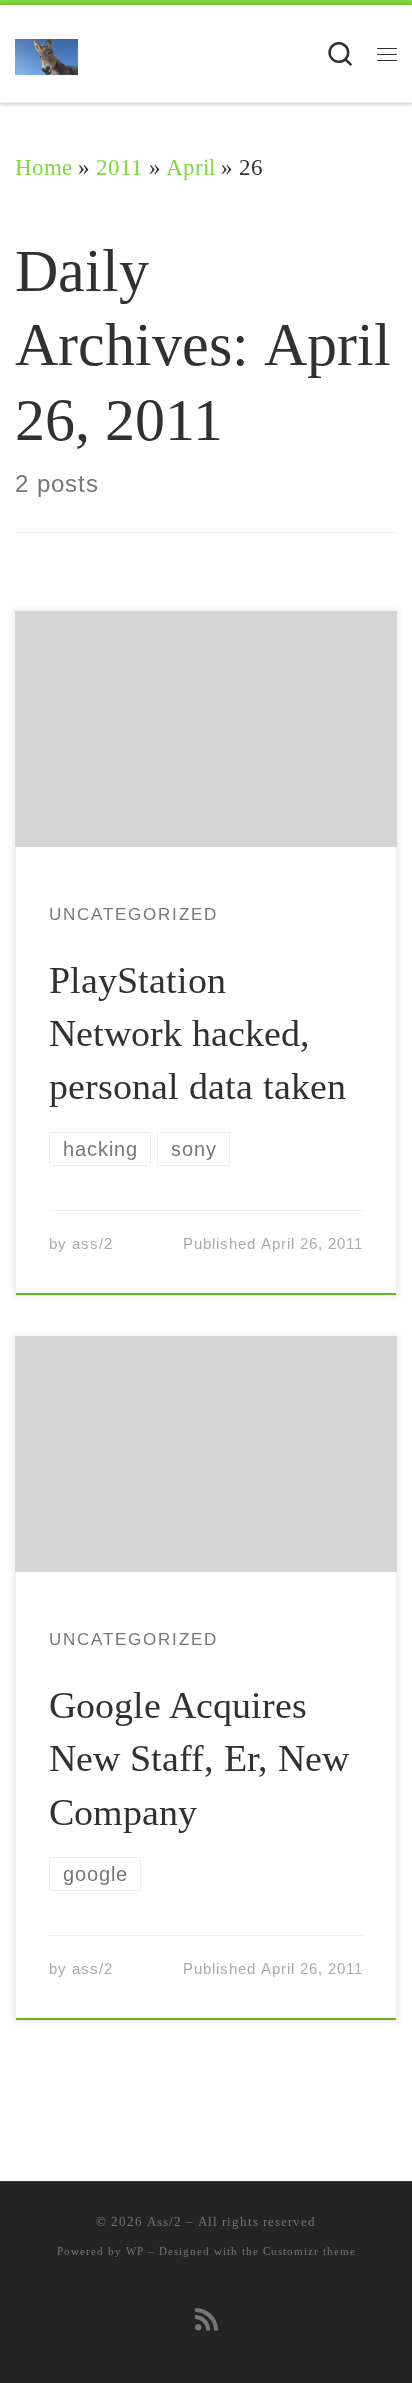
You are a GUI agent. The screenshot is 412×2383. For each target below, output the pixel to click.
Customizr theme (309, 2251)
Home (43, 167)
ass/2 (92, 1243)
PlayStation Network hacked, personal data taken (197, 1033)
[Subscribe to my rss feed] (206, 2321)
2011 (119, 167)
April (190, 167)
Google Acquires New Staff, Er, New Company (199, 1758)
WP (135, 2251)
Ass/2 (164, 2221)
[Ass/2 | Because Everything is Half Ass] (46, 54)
